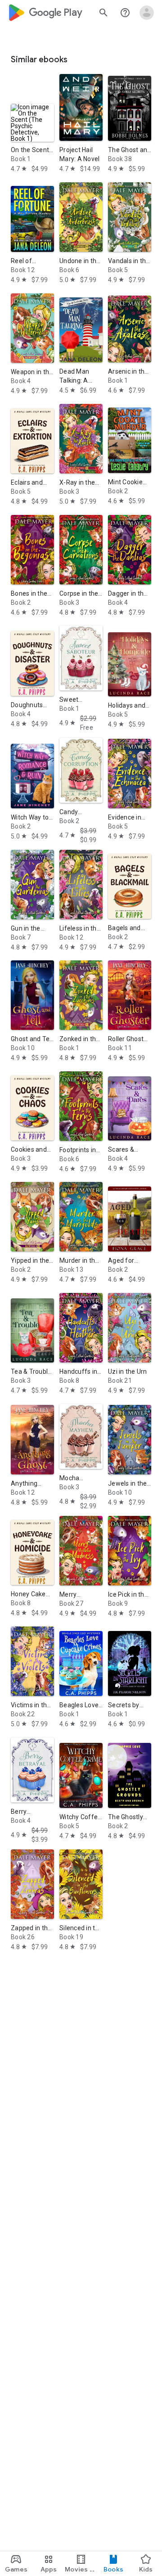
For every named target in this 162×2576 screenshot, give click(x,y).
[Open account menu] (147, 13)
